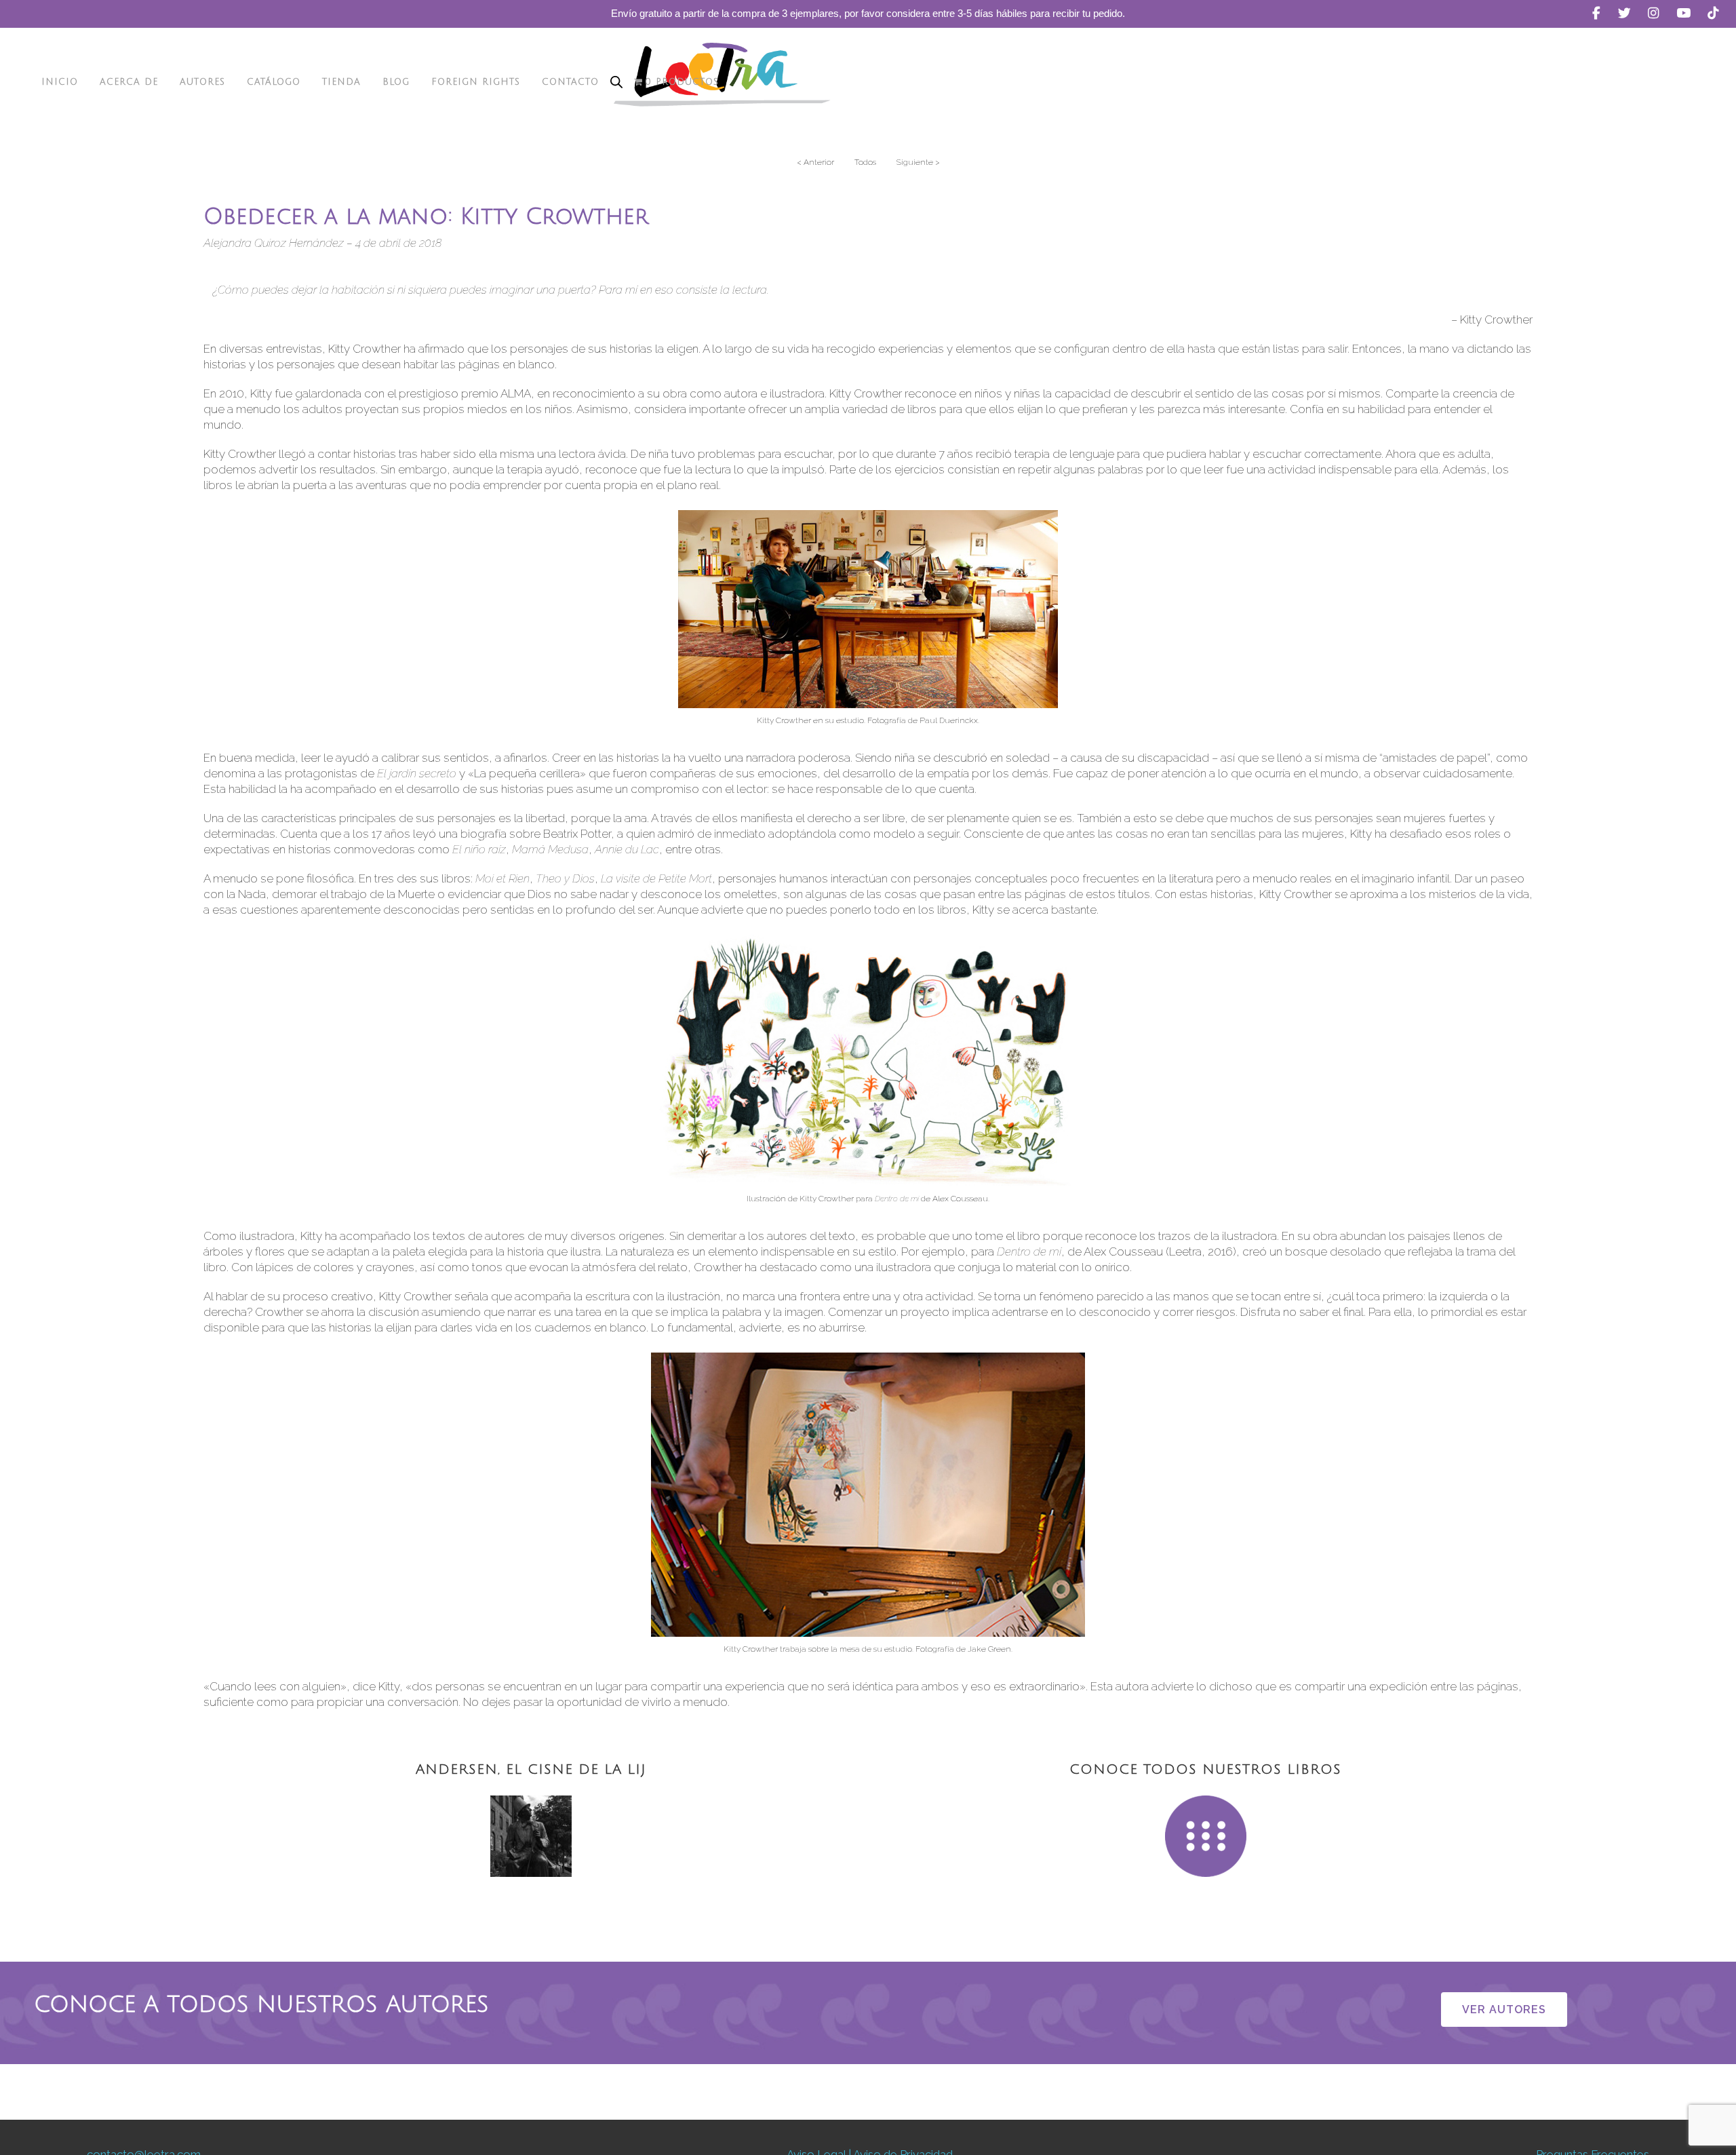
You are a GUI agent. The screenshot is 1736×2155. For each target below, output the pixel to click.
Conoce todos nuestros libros (1205, 1770)
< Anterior (815, 162)
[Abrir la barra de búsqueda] (616, 82)
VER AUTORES (1504, 2010)
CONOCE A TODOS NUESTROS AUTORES (261, 2005)
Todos (865, 162)
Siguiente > (918, 162)
